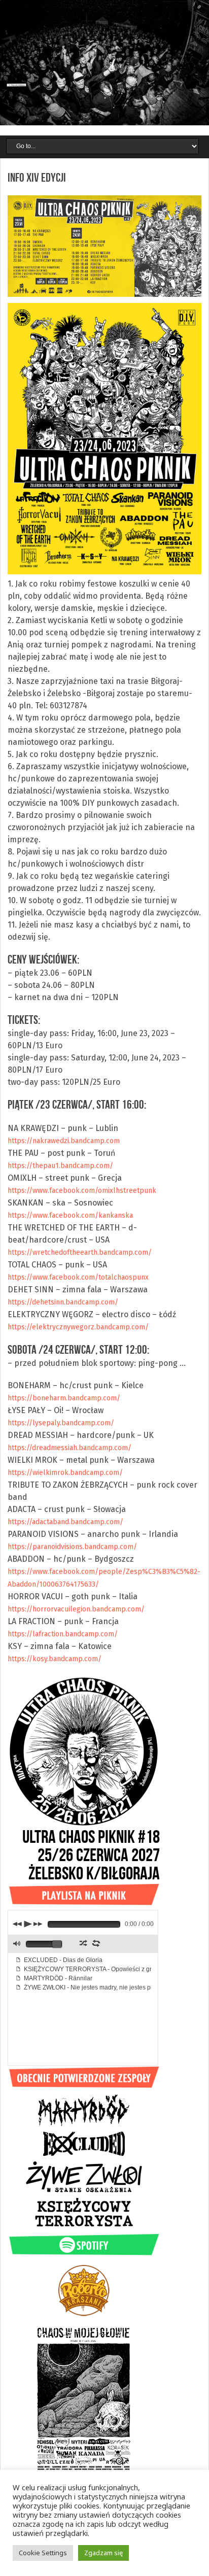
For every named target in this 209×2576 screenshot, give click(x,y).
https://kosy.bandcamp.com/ (55, 1659)
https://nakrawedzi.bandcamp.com (64, 1141)
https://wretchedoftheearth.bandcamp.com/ (80, 1252)
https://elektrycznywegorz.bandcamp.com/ (78, 1327)
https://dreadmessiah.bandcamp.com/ (69, 1448)
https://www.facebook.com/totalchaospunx (78, 1277)
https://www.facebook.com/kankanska (70, 1215)
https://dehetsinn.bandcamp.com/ (63, 1302)
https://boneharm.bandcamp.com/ (64, 1398)
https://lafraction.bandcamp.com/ (63, 1634)
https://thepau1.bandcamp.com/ (60, 1166)
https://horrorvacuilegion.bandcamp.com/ (76, 1609)
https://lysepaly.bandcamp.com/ (61, 1423)
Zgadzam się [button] (103, 2553)
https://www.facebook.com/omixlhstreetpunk (82, 1191)
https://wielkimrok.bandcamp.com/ (65, 1473)
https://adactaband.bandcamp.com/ (65, 1522)
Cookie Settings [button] (43, 2553)
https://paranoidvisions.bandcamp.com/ (72, 1547)
